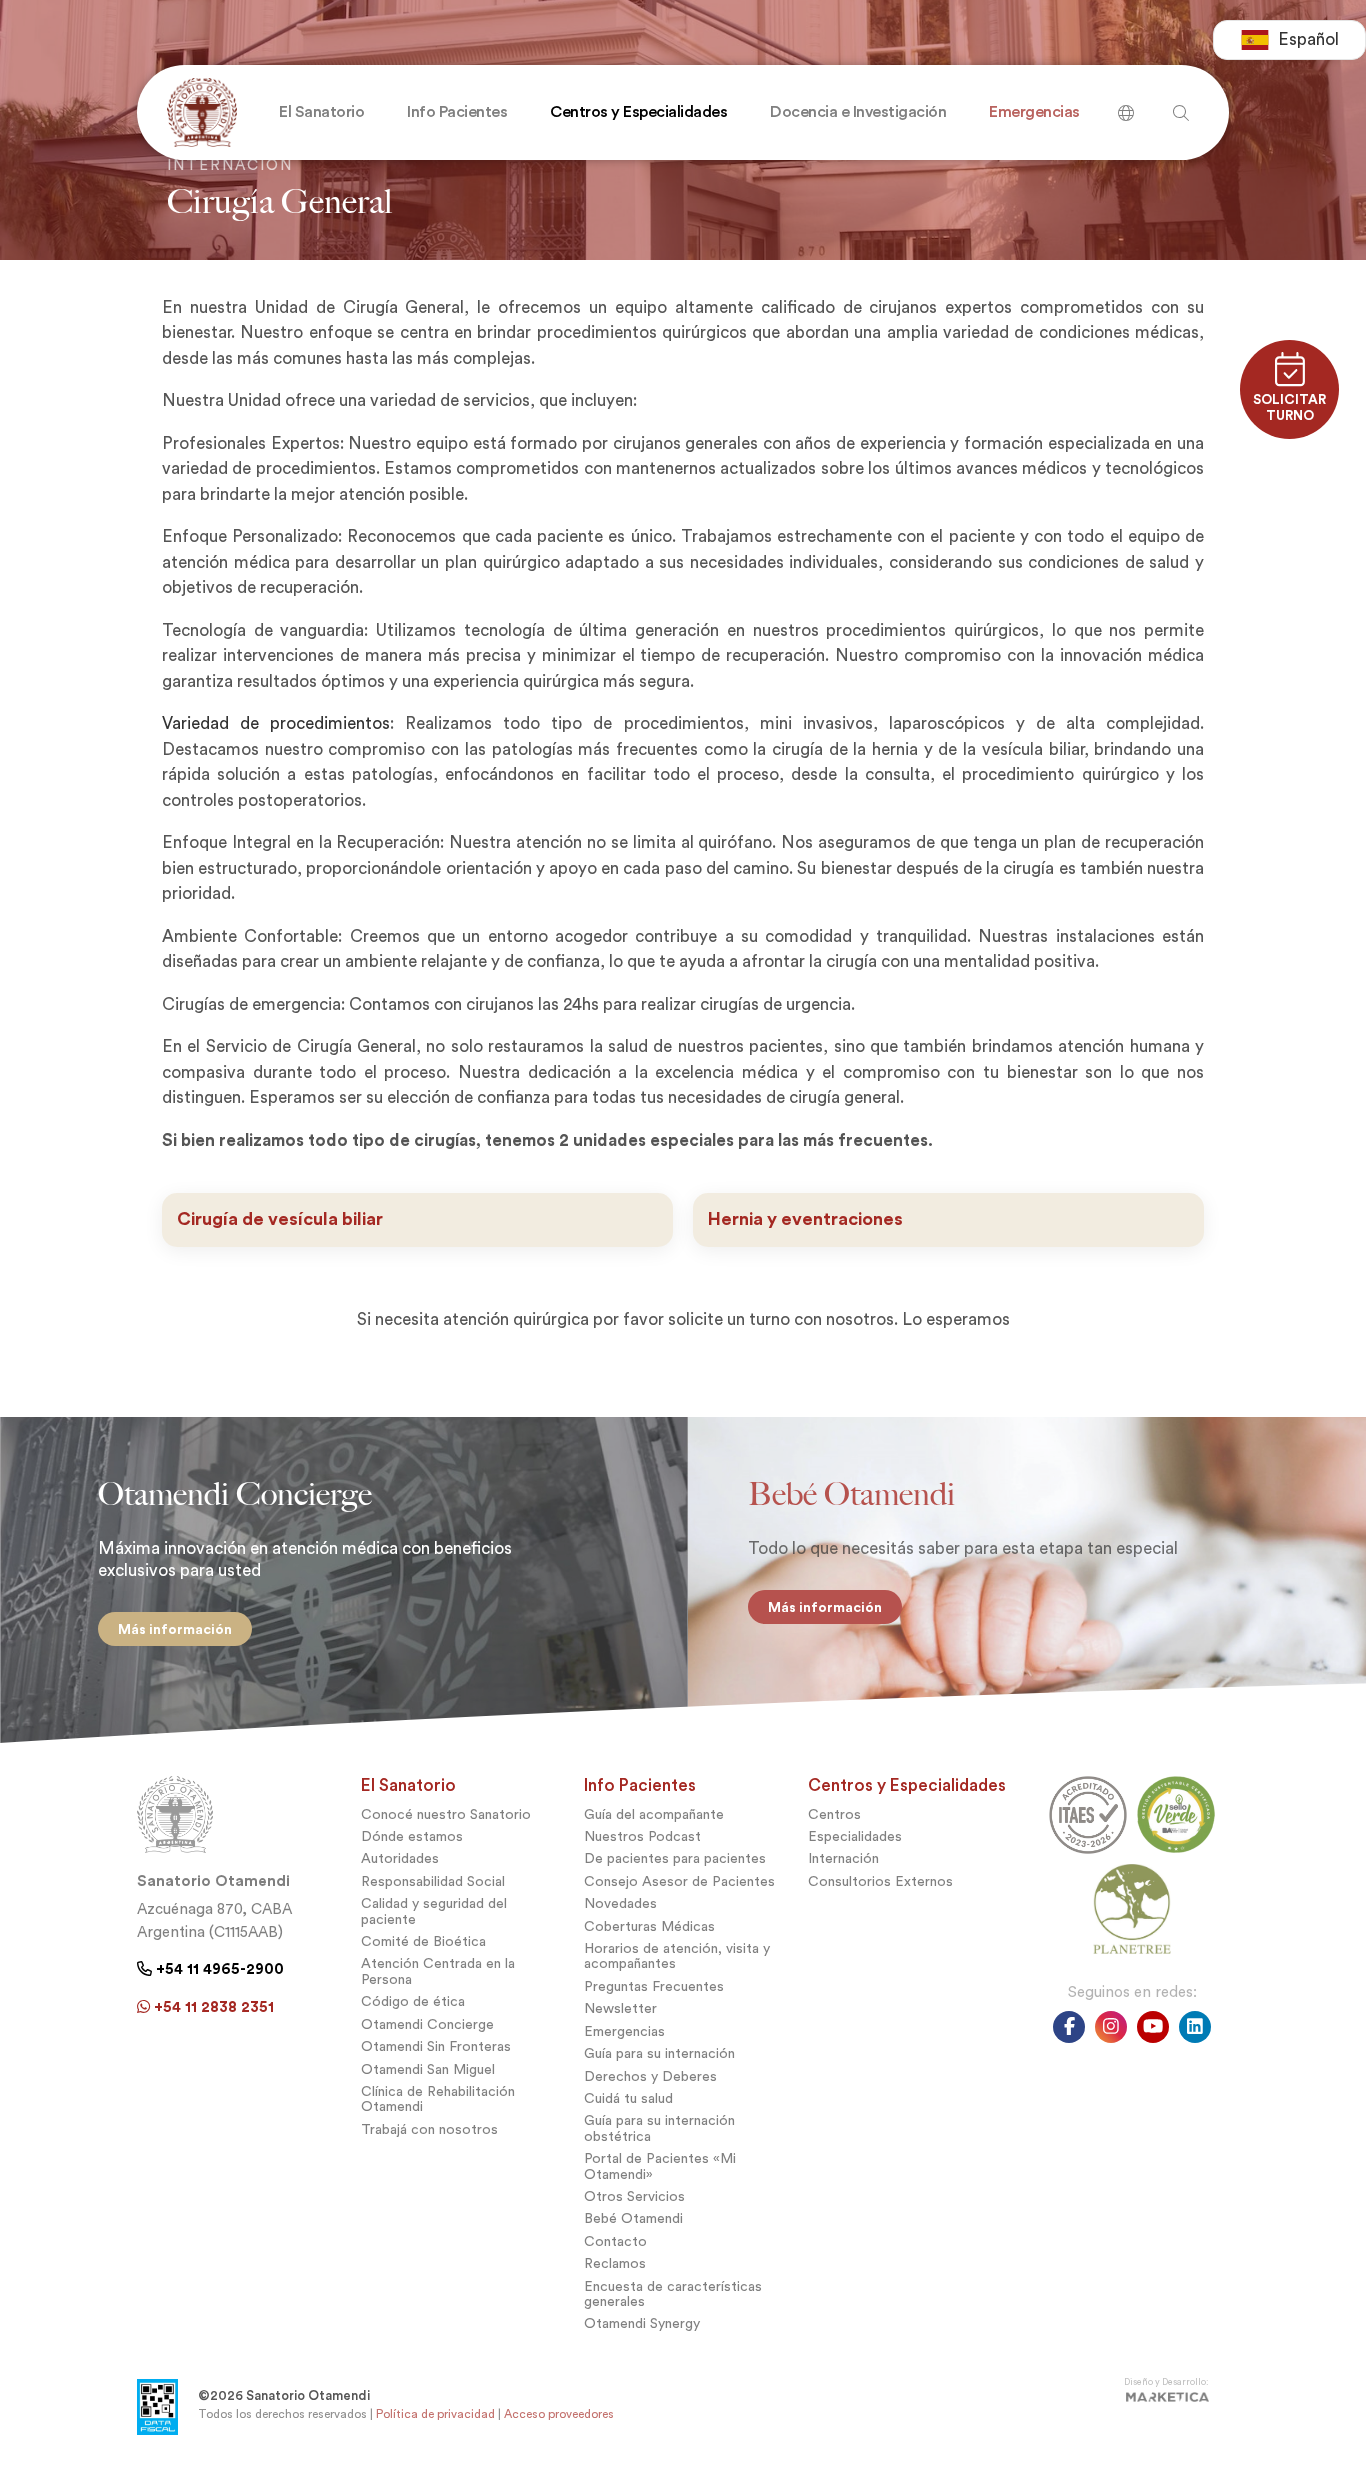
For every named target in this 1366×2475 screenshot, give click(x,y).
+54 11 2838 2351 (212, 2007)
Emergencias (624, 2031)
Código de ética (413, 2001)
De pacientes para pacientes (675, 1858)
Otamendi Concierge (427, 2024)
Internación (843, 1858)
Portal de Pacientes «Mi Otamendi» (660, 2166)
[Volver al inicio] (197, 112)
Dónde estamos (412, 1836)
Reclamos (615, 2263)
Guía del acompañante (654, 1814)
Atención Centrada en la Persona (438, 1971)
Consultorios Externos (880, 1881)
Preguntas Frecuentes (654, 1986)
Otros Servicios (634, 2196)
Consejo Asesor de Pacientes (679, 1881)
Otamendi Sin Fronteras (436, 2046)
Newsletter (620, 2008)
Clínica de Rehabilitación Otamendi (438, 2099)
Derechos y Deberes (650, 2076)
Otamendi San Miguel (428, 2069)
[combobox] (1289, 40)
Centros (834, 1814)
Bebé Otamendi (633, 2218)
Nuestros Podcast (642, 1836)
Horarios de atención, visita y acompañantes (677, 1956)
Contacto (615, 2241)
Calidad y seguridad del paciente (434, 1911)
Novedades (620, 1903)
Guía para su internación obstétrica (659, 2128)
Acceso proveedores (559, 2414)
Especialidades (855, 1836)
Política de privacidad (435, 2414)
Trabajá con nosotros (429, 2129)
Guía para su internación (659, 2053)
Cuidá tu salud (628, 2098)
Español (1308, 39)
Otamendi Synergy (642, 2323)
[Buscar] (1126, 105)
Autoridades (400, 1858)
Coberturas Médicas (649, 1926)
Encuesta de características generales (673, 2294)
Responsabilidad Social (433, 1881)
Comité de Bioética (423, 1941)
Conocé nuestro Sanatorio (446, 1814)
